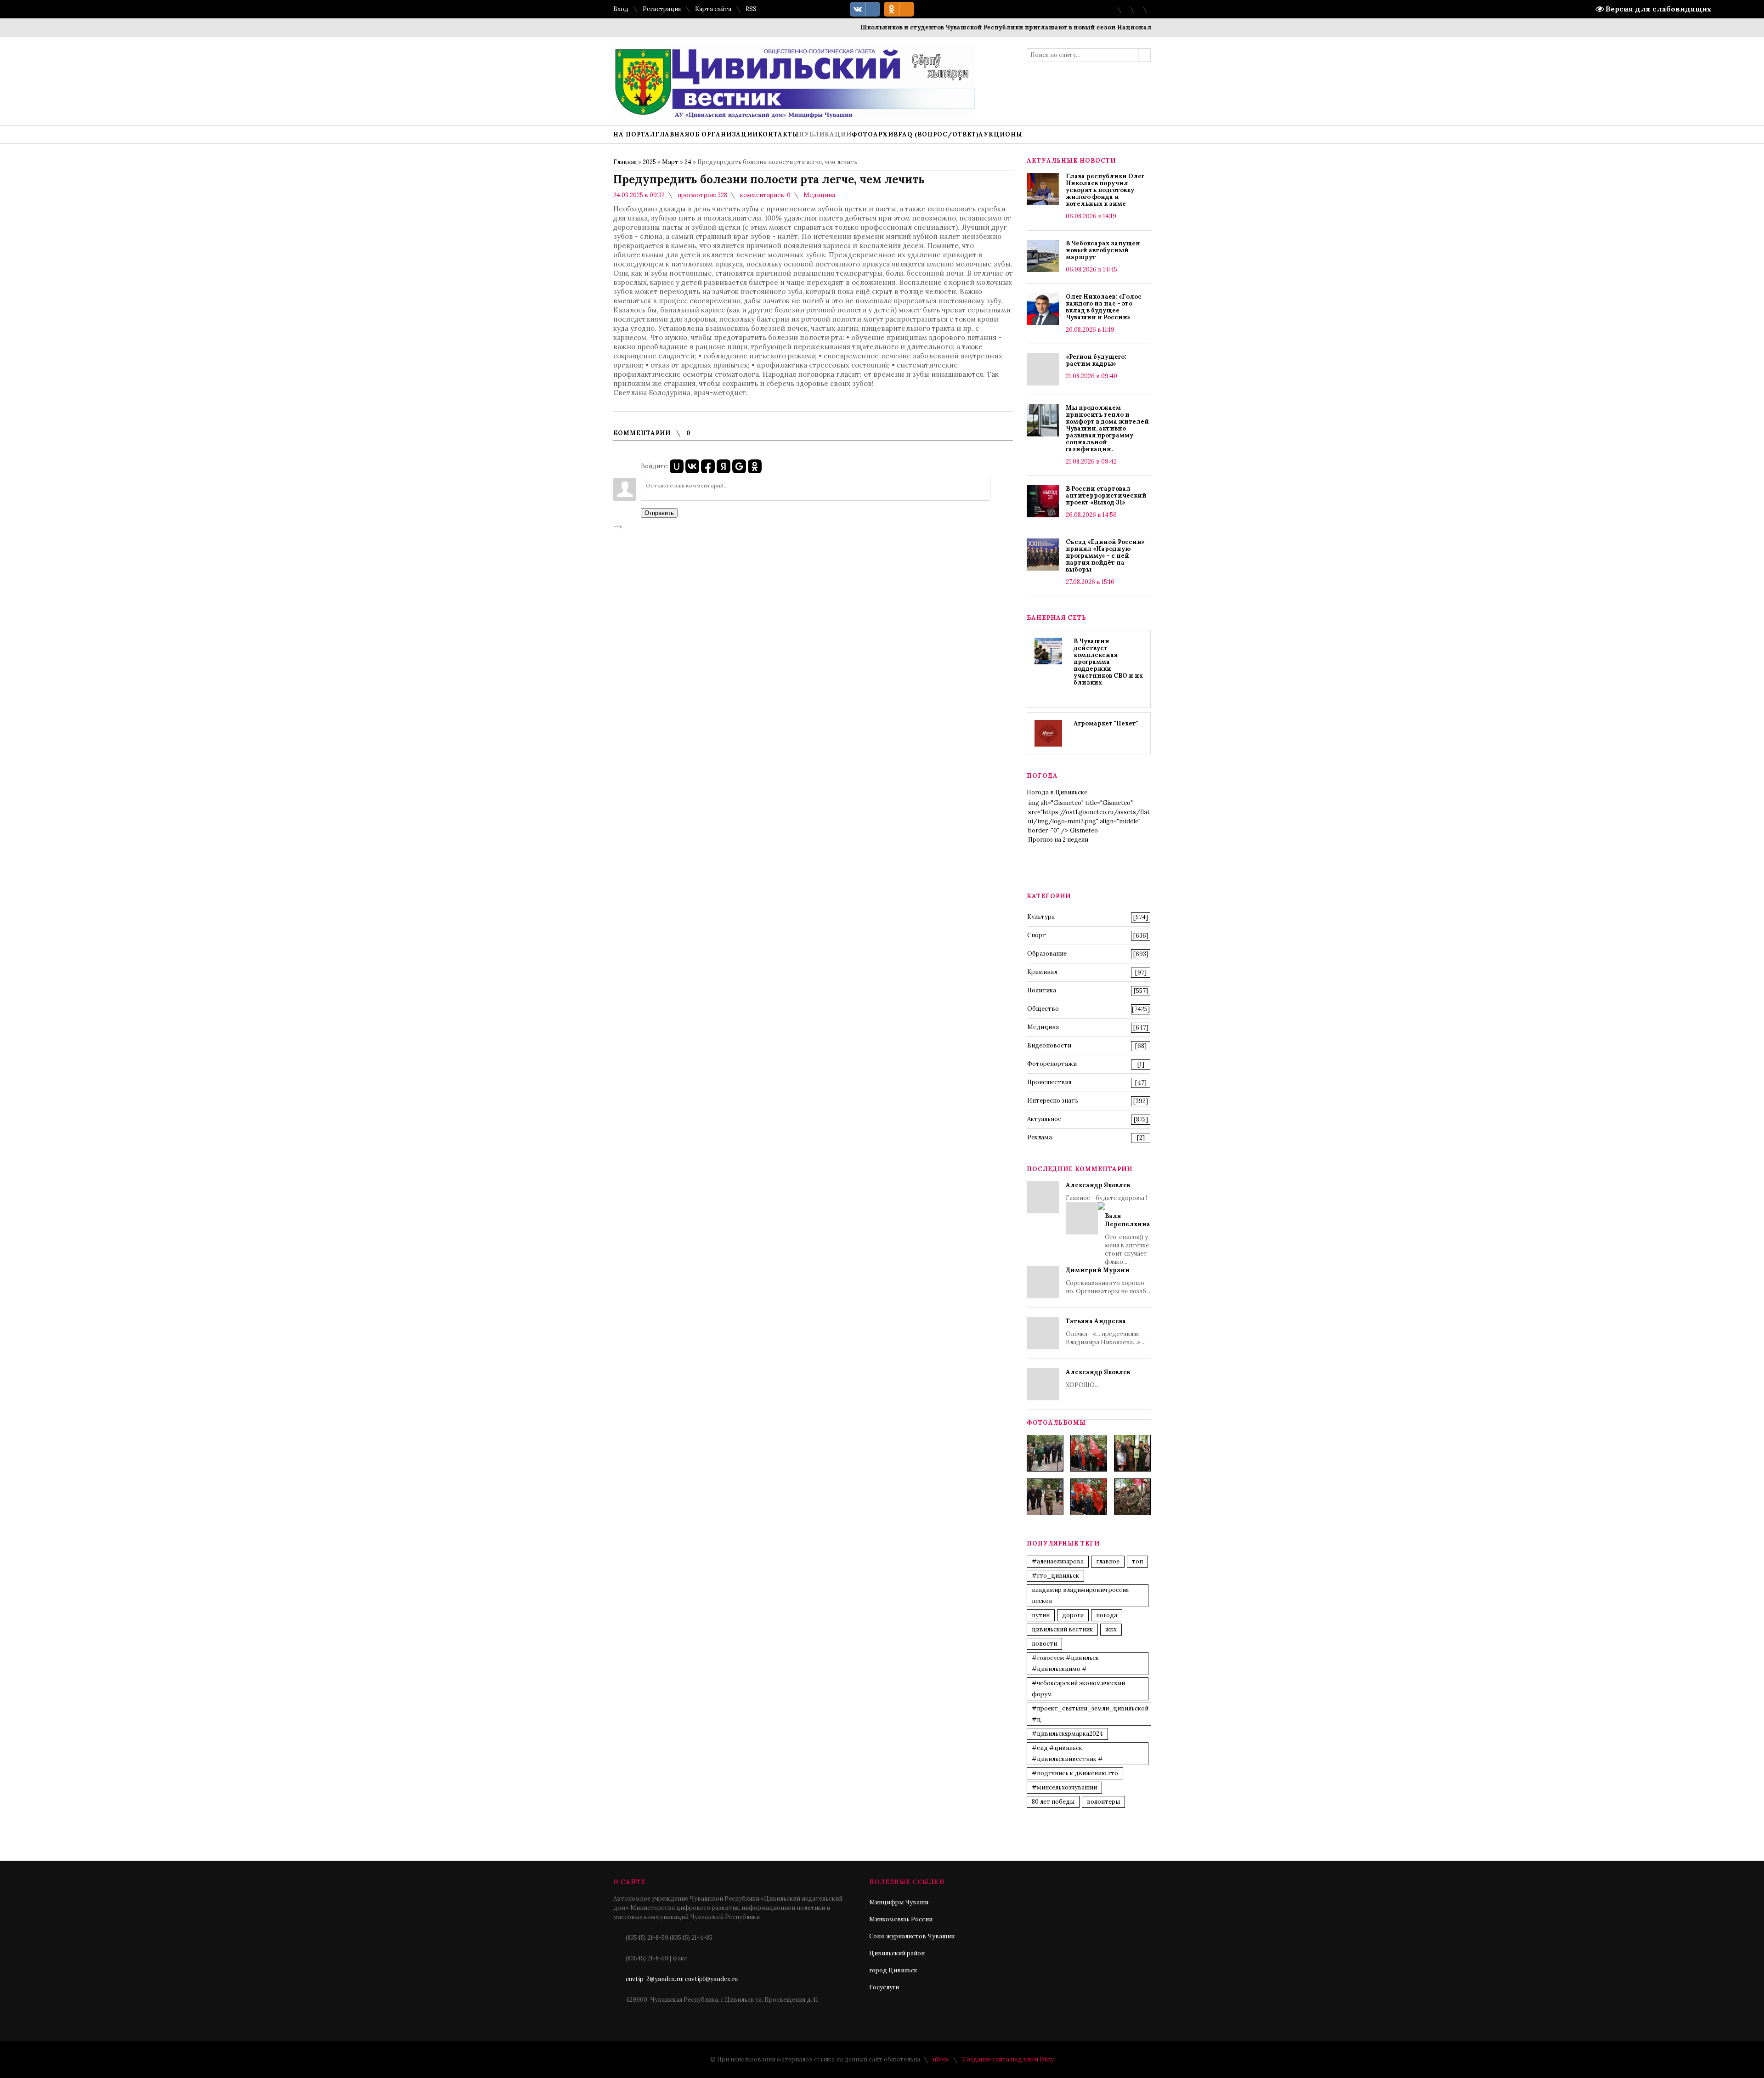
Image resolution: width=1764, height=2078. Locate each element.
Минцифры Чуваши (899, 1902)
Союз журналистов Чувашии (912, 1936)
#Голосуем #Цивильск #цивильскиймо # (1065, 1663)
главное (1108, 1561)
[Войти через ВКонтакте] (692, 466)
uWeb (941, 2059)
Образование (1047, 954)
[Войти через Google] (739, 466)
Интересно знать (1053, 1101)
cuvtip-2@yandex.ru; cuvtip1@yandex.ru (682, 1979)
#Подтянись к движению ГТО (1075, 1773)
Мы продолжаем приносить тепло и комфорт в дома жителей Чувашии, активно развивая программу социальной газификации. (1107, 428)
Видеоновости (1049, 1045)
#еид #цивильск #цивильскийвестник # (1067, 1753)
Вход (621, 9)
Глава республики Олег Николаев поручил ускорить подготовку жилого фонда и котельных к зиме (1105, 190)
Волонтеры (1103, 1802)
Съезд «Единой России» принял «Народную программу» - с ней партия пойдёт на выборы (1105, 556)
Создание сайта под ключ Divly (1008, 2059)
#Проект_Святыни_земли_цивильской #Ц (1090, 1714)
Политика (1042, 990)
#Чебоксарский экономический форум (1078, 1689)
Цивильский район (897, 1953)
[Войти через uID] (677, 466)
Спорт (1037, 935)
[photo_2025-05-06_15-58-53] (1045, 1497)
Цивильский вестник (1062, 1629)
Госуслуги (884, 1987)
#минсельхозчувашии (1064, 1787)
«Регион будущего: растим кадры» (1096, 360)
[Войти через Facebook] (708, 466)
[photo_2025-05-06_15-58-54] (1089, 1497)
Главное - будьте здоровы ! (1108, 1223)
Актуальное (1044, 1119)
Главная (625, 162)
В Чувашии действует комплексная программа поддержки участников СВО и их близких (1108, 662)
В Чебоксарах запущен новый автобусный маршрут (1103, 250)
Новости (1044, 1644)
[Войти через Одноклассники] (755, 466)
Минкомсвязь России (901, 1919)
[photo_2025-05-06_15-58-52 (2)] (1132, 1453)
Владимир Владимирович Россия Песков (1080, 1595)
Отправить (659, 513)
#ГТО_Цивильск (1055, 1576)
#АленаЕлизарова (1058, 1561)
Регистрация (662, 9)
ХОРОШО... (1098, 1379)
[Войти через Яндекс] (724, 466)
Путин (1041, 1615)
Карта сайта (713, 9)
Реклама (1040, 1137)
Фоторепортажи (1052, 1064)
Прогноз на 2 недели (1058, 840)
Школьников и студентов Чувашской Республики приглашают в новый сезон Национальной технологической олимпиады (1006, 27)
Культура (1041, 917)
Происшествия (1049, 1082)
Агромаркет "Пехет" (1106, 723)
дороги (1073, 1615)
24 (688, 162)
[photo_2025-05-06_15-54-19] (1045, 1453)
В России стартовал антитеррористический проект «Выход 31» (1106, 495)
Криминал (1042, 972)
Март (670, 162)
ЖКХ (1111, 1629)
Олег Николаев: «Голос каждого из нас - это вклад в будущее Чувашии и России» (1104, 307)
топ (1137, 1561)
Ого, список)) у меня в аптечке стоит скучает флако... (1128, 1239)
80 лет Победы (1053, 1802)
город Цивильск (893, 1970)
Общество (1043, 1009)
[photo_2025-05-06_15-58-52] (1089, 1453)
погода (1107, 1615)
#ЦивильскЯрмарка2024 (1067, 1734)
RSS (751, 9)
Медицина (819, 195)
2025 (649, 162)
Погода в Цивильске (1057, 792)
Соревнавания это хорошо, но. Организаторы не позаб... (1108, 1281)
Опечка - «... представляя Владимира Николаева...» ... (1106, 1332)
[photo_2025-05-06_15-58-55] (1132, 1497)
